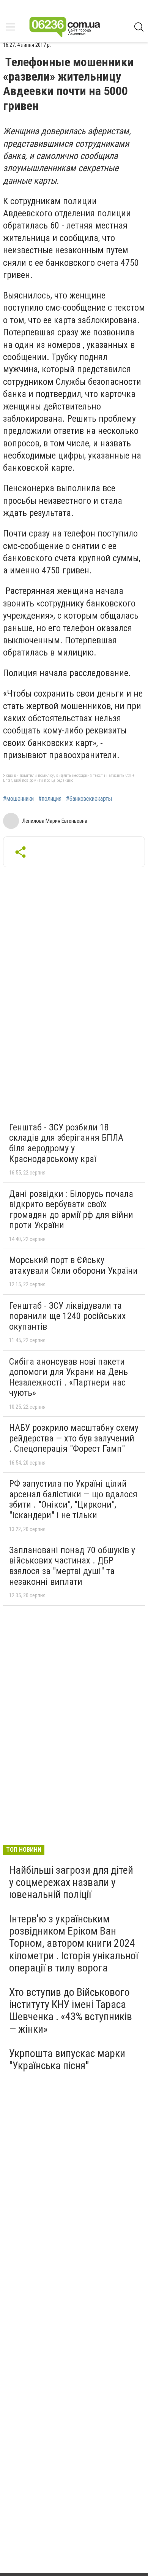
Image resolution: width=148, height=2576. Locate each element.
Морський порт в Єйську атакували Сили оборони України (73, 1265)
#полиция (50, 799)
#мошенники (18, 799)
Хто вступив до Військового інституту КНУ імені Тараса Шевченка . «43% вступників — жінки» (71, 2011)
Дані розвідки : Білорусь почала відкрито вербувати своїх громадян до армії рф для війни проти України (71, 1210)
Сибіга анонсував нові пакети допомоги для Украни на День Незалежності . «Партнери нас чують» (68, 1377)
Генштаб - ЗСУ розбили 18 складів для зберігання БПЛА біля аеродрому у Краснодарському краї (66, 1143)
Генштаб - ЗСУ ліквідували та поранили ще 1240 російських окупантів (68, 1316)
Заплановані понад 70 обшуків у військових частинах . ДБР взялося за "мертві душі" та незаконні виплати (72, 1566)
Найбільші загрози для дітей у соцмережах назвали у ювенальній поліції (71, 1882)
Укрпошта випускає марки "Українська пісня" (67, 2059)
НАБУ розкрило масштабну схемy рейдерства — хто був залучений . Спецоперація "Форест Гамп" (74, 1438)
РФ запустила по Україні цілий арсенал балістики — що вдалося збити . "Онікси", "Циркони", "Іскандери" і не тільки (73, 1499)
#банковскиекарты (89, 799)
